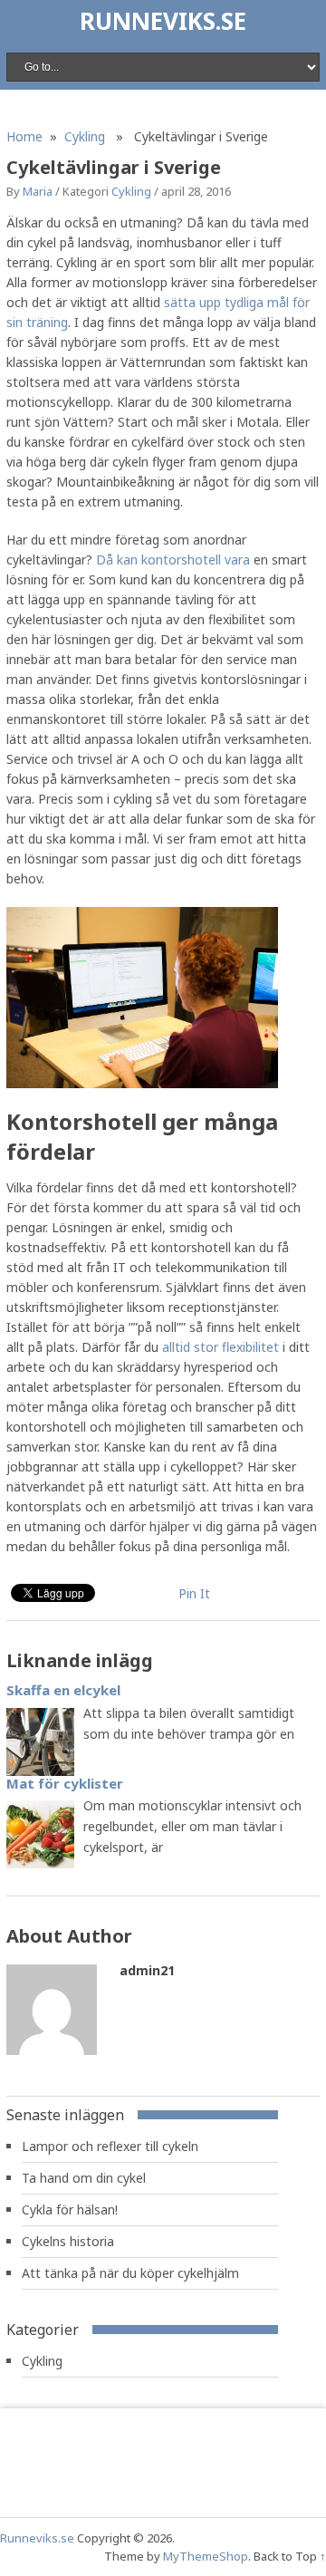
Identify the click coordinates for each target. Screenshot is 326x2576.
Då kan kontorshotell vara (175, 560)
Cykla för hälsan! (70, 2209)
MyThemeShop (206, 2556)
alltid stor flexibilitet (221, 1347)
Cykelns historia (68, 2241)
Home (24, 136)
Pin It (194, 1593)
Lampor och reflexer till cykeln (110, 2146)
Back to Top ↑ (290, 2556)
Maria (38, 191)
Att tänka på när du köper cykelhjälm (130, 2273)
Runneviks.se (163, 21)
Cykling (85, 136)
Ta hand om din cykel (84, 2178)
